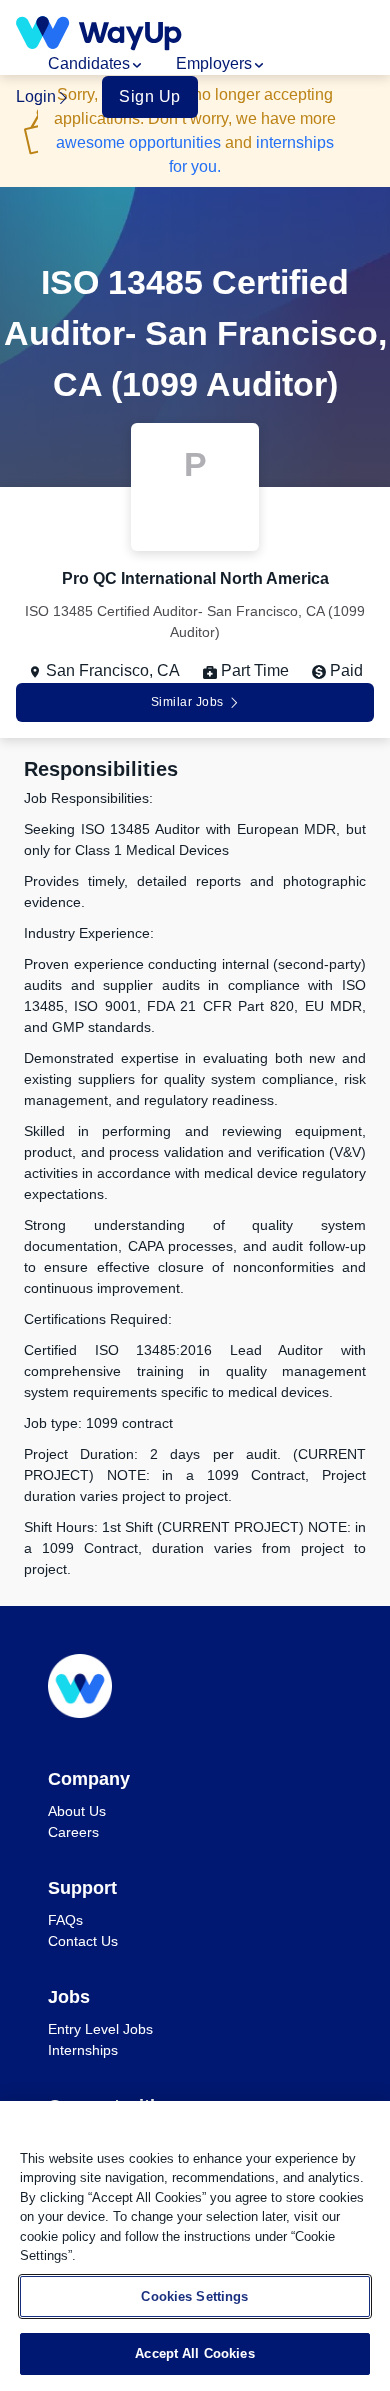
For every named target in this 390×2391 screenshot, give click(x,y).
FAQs (65, 1920)
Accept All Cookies (194, 2353)
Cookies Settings (194, 2296)
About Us (77, 1811)
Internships (83, 2050)
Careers (73, 1832)
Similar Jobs (187, 702)
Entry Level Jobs (100, 2029)
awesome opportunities (138, 142)
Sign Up (150, 96)
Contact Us (83, 1941)
